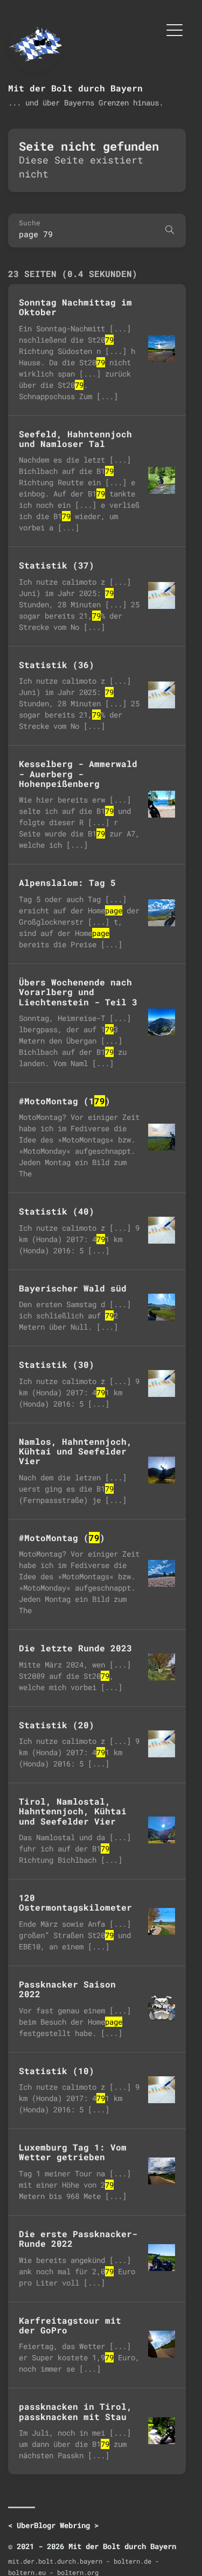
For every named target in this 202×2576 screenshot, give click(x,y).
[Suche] (170, 230)
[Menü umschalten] (175, 29)
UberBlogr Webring (53, 2525)
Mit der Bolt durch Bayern (75, 88)
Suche (30, 223)
